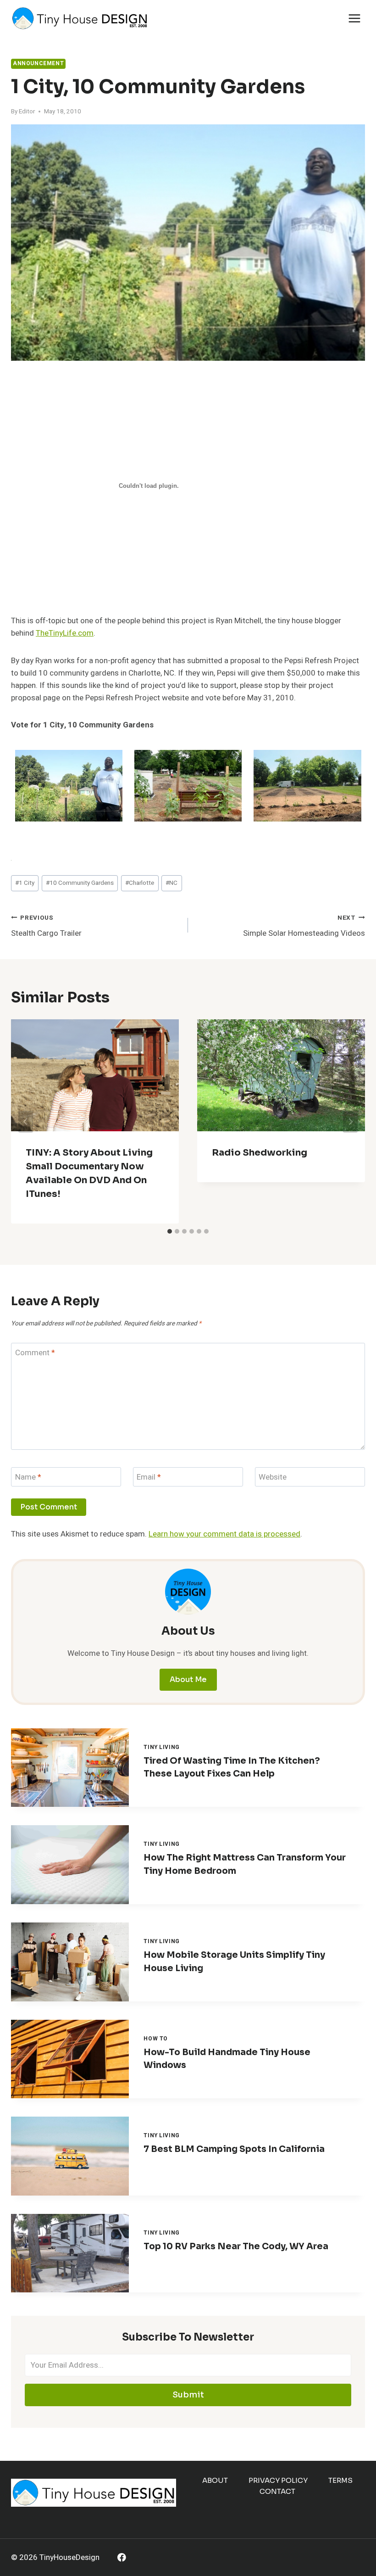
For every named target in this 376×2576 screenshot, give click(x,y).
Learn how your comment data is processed (224, 1534)
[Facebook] (122, 2557)
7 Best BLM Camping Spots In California (234, 2149)
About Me (188, 1679)
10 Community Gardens (80, 883)
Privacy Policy (278, 2480)
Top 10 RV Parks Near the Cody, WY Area (236, 2246)
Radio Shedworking (260, 1153)
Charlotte (140, 883)
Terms (340, 2480)
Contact (277, 2491)
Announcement (38, 64)
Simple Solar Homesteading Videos (304, 926)
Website (273, 1478)
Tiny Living (162, 1747)
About (215, 2480)
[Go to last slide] (26, 1122)
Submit (188, 2395)
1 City (25, 883)
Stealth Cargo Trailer (46, 926)
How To (156, 2039)
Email (149, 1478)
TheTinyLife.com (65, 633)
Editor (27, 112)
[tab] (170, 1231)
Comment (35, 1353)
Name (28, 1478)
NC (171, 883)
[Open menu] (354, 18)
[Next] (350, 1122)
